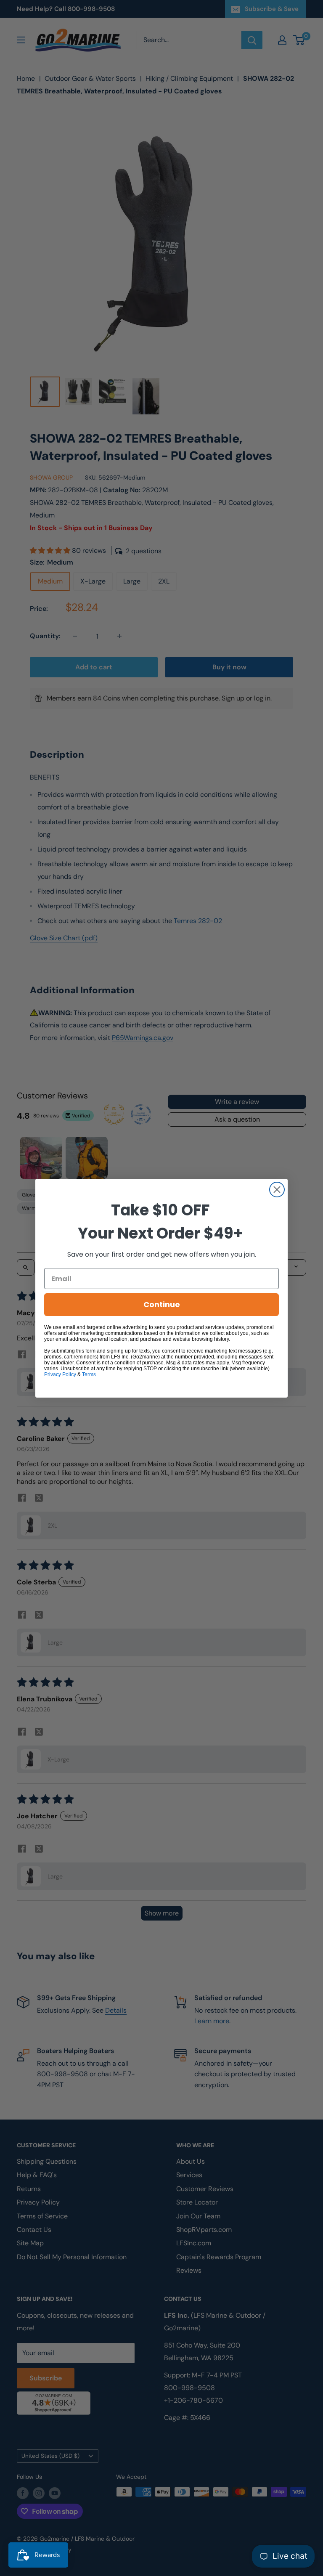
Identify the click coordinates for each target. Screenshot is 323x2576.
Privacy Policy (60, 1374)
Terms (89, 1374)
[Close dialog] (277, 1190)
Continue (162, 1304)
